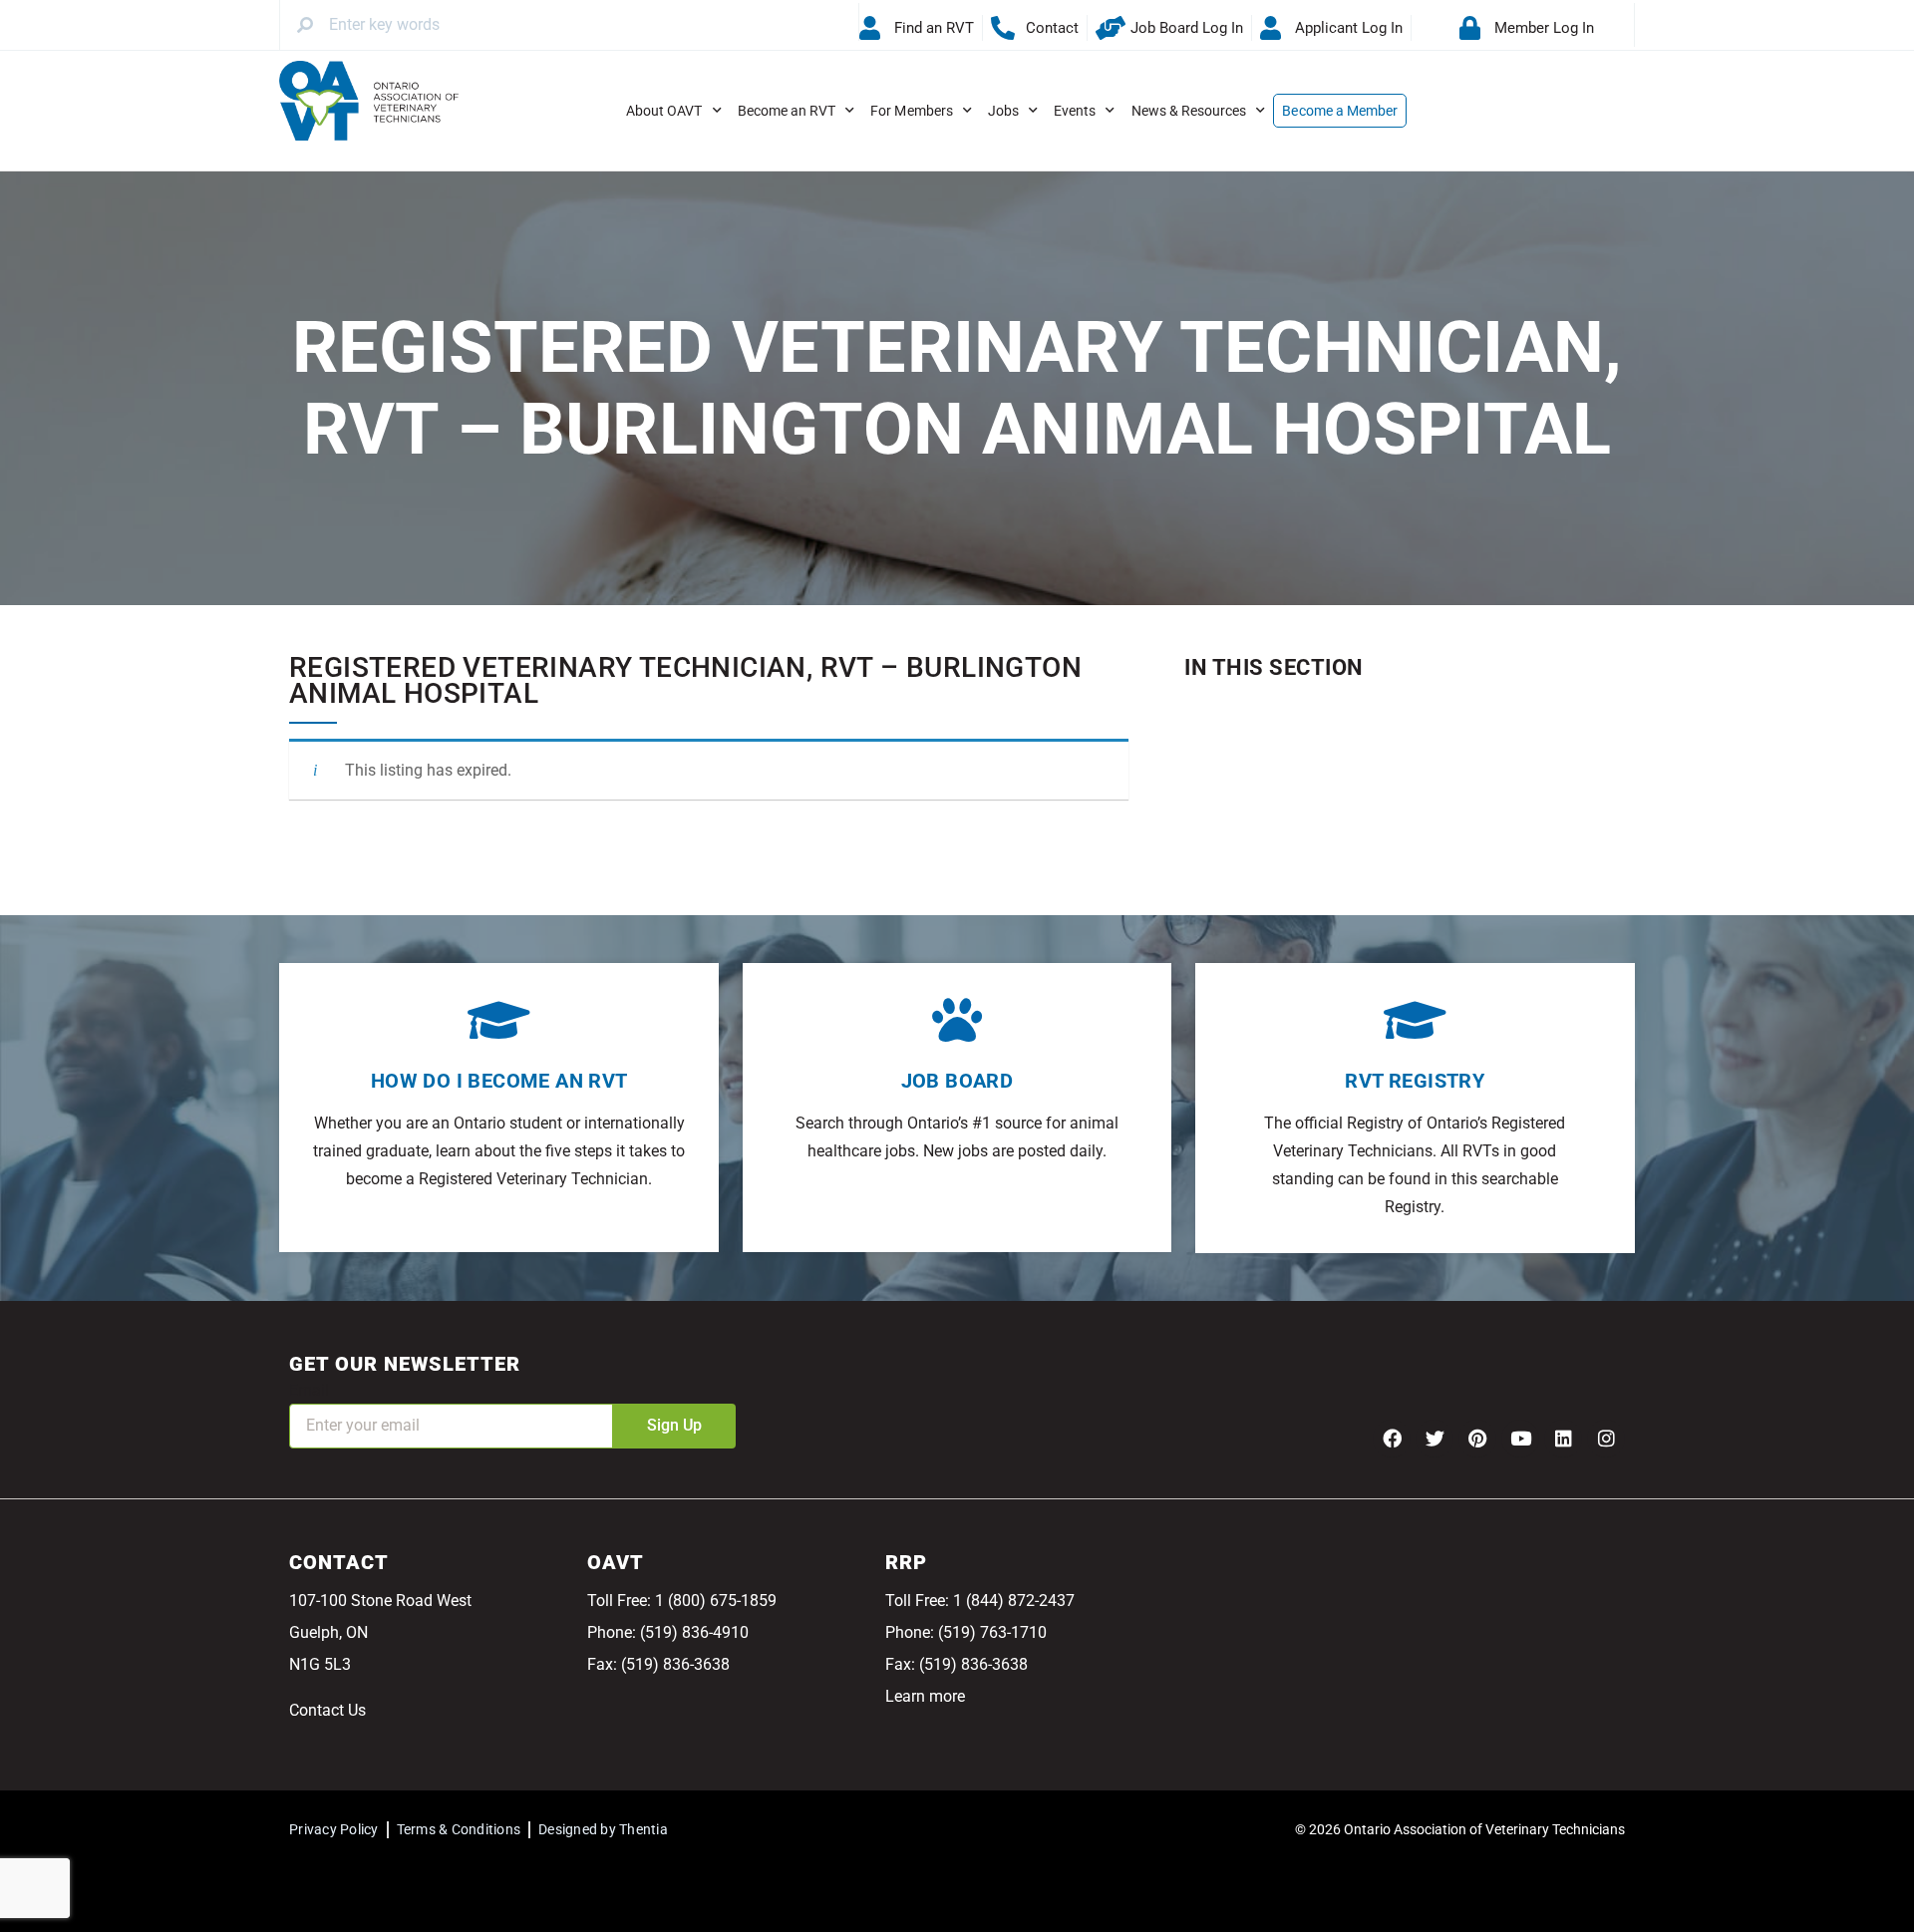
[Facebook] (1392, 1439)
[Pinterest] (1477, 1439)
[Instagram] (1606, 1439)
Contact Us (327, 1710)
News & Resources (1189, 111)
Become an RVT (787, 111)
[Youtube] (1520, 1439)
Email (309, 1390)
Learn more (925, 1696)
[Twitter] (1435, 1439)
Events (1075, 111)
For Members (912, 111)
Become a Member (1340, 111)
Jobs (1003, 111)
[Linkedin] (1563, 1439)
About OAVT (664, 111)
